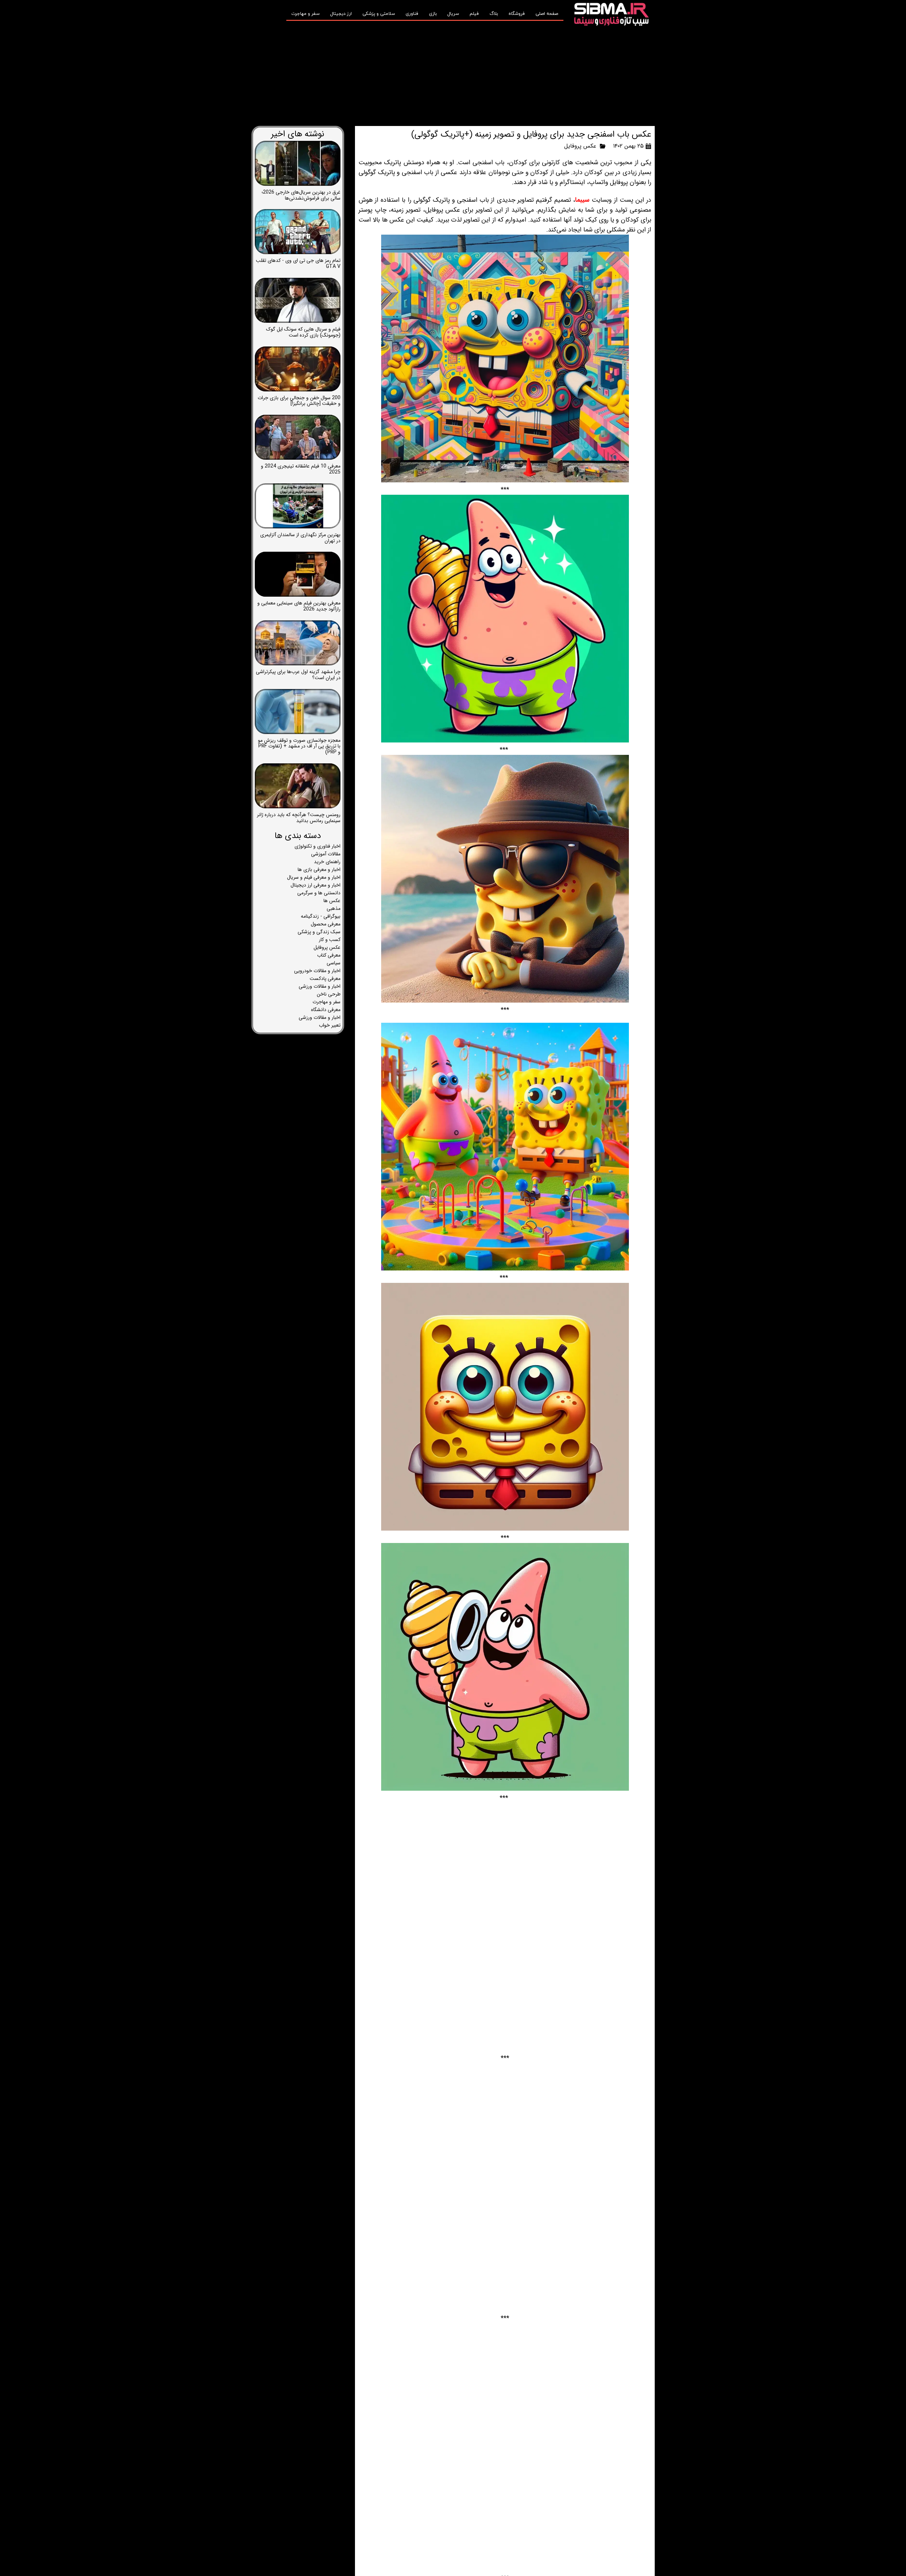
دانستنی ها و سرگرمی (319, 893)
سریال (453, 14)
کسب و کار (330, 940)
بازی (433, 14)
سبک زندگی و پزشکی (319, 932)
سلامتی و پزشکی (379, 14)
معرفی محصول (326, 924)
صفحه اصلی (547, 14)
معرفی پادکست (325, 979)
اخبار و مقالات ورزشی (320, 986)
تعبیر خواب (330, 1025)
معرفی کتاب (329, 955)
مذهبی (334, 908)
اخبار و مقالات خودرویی (317, 971)
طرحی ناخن (329, 994)
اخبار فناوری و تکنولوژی (317, 846)
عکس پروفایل (580, 146)
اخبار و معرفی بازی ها (319, 870)
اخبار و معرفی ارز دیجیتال (316, 885)
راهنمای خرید (327, 862)
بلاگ (494, 14)
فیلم (474, 14)
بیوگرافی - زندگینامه (321, 916)
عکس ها (332, 901)
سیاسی (334, 963)
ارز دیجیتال (341, 14)
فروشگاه (517, 14)
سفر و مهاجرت (305, 14)
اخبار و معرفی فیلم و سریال (314, 877)
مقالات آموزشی (326, 854)
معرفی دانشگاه (326, 1010)
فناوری (412, 14)
